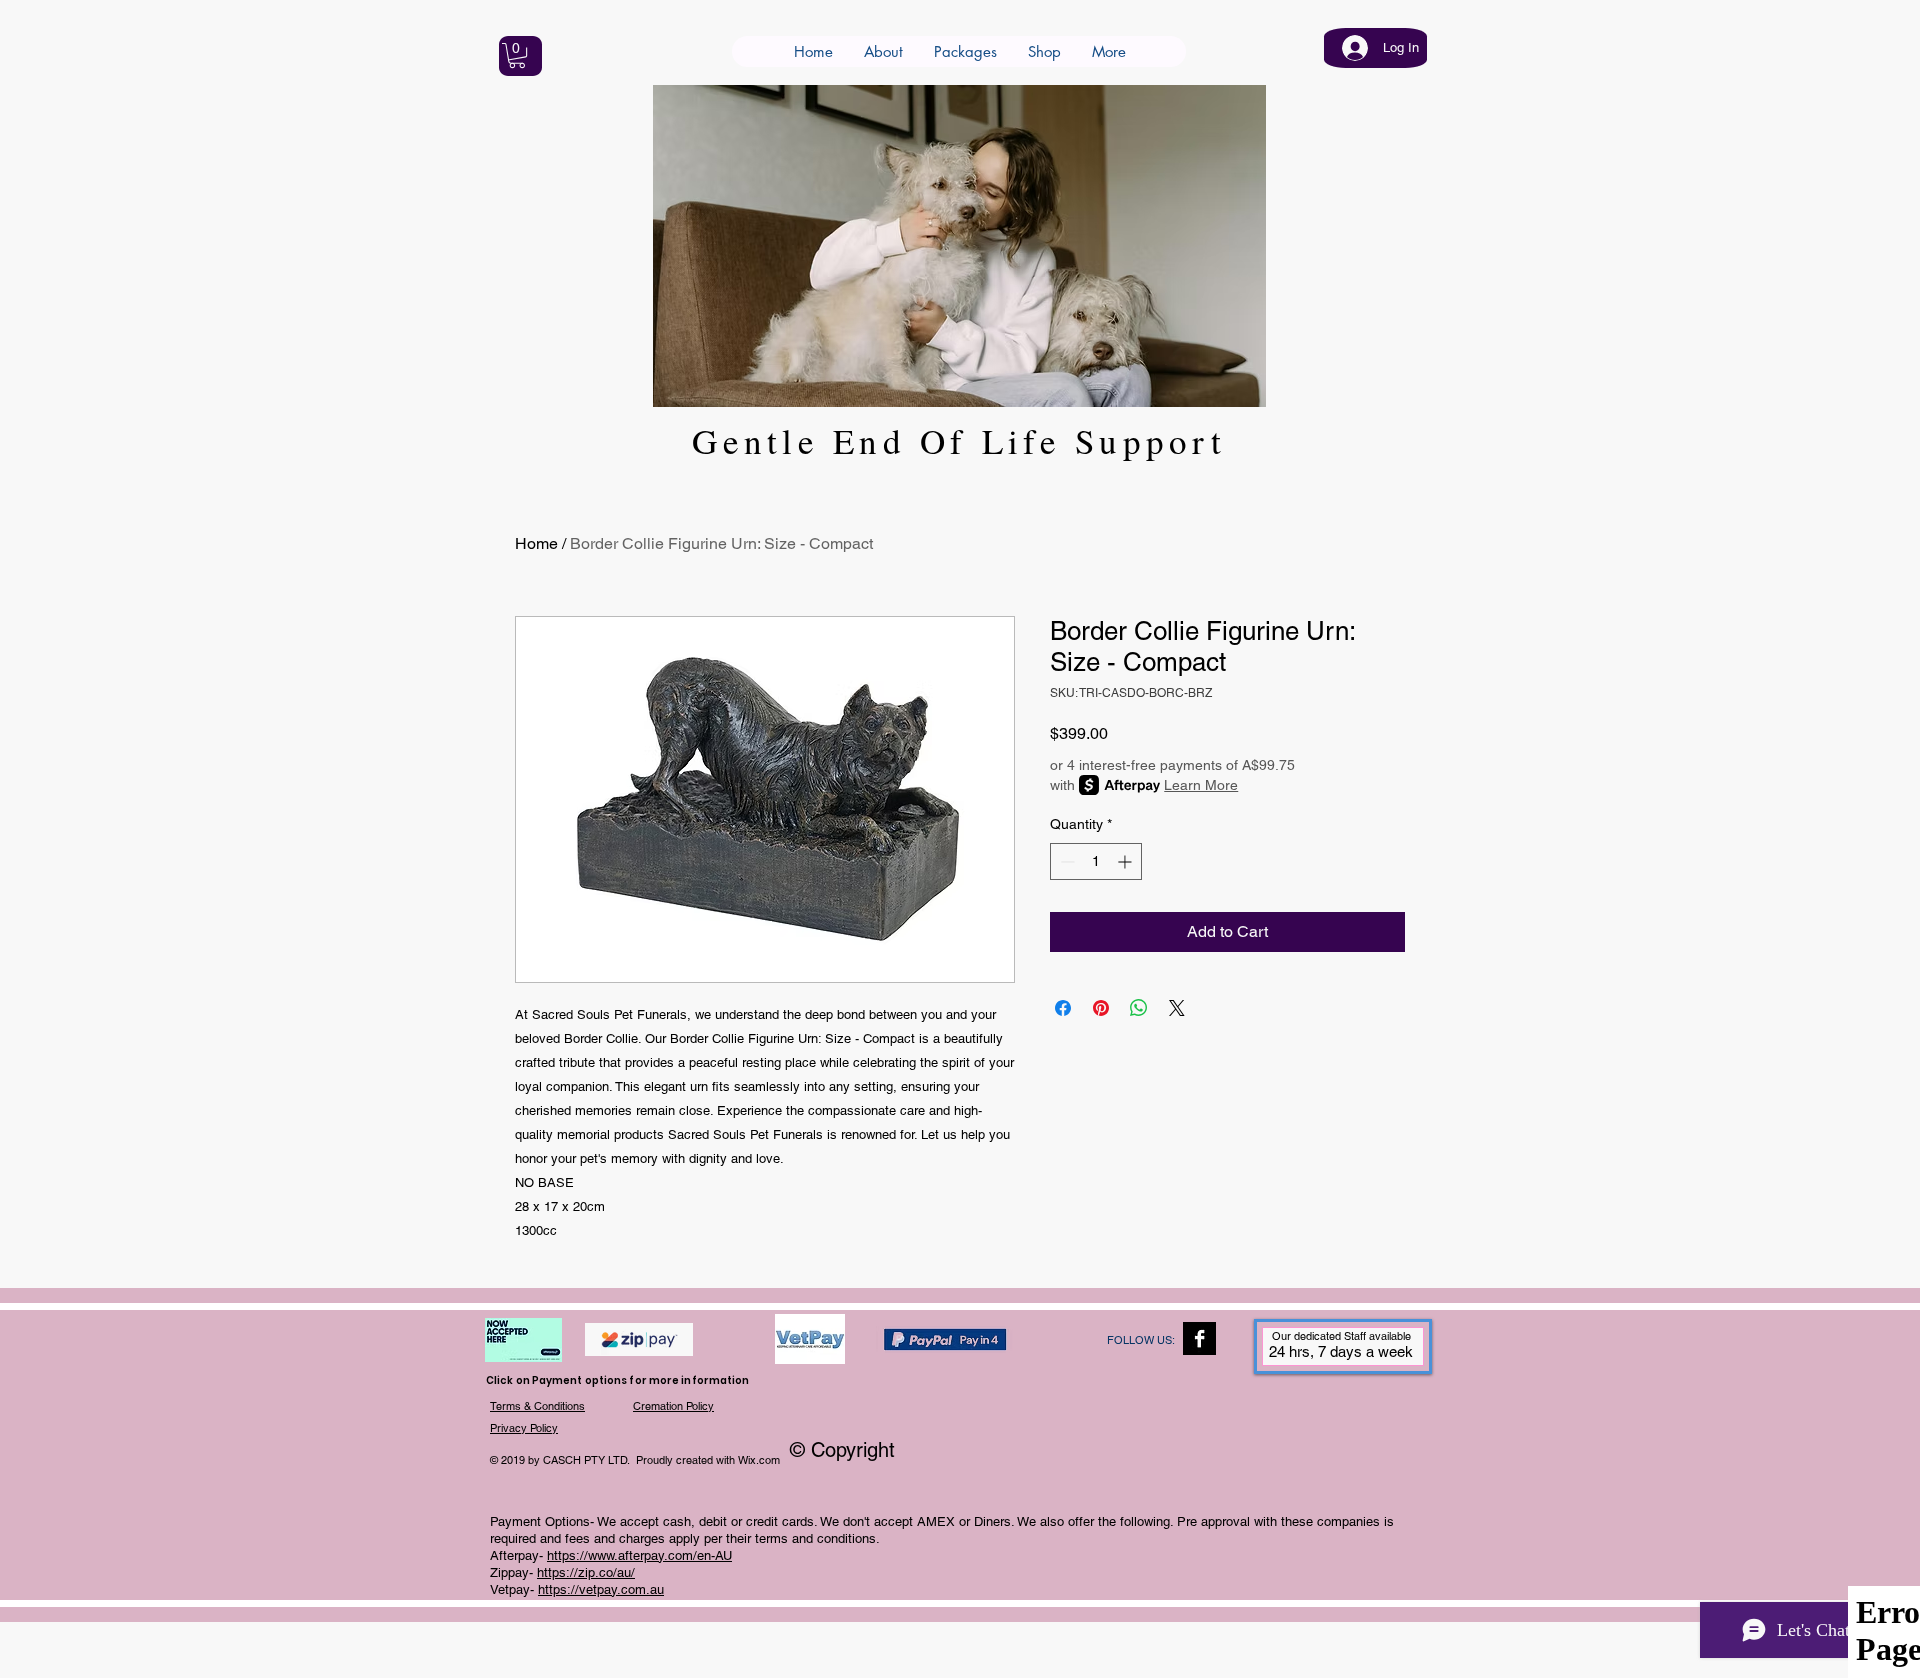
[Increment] (1126, 861)
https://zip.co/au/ (586, 1572)
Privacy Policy (524, 1428)
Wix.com (759, 1460)
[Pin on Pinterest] (1101, 1008)
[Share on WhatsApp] (1139, 1008)
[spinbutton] (1096, 861)
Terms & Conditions (537, 1406)
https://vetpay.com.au (601, 1589)
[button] (517, 55)
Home (536, 543)
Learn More (1201, 785)
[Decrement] (1065, 861)
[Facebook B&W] (1199, 1338)
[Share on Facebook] (1063, 1008)
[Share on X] (1177, 1008)
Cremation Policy (673, 1406)
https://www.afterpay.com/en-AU (639, 1555)
